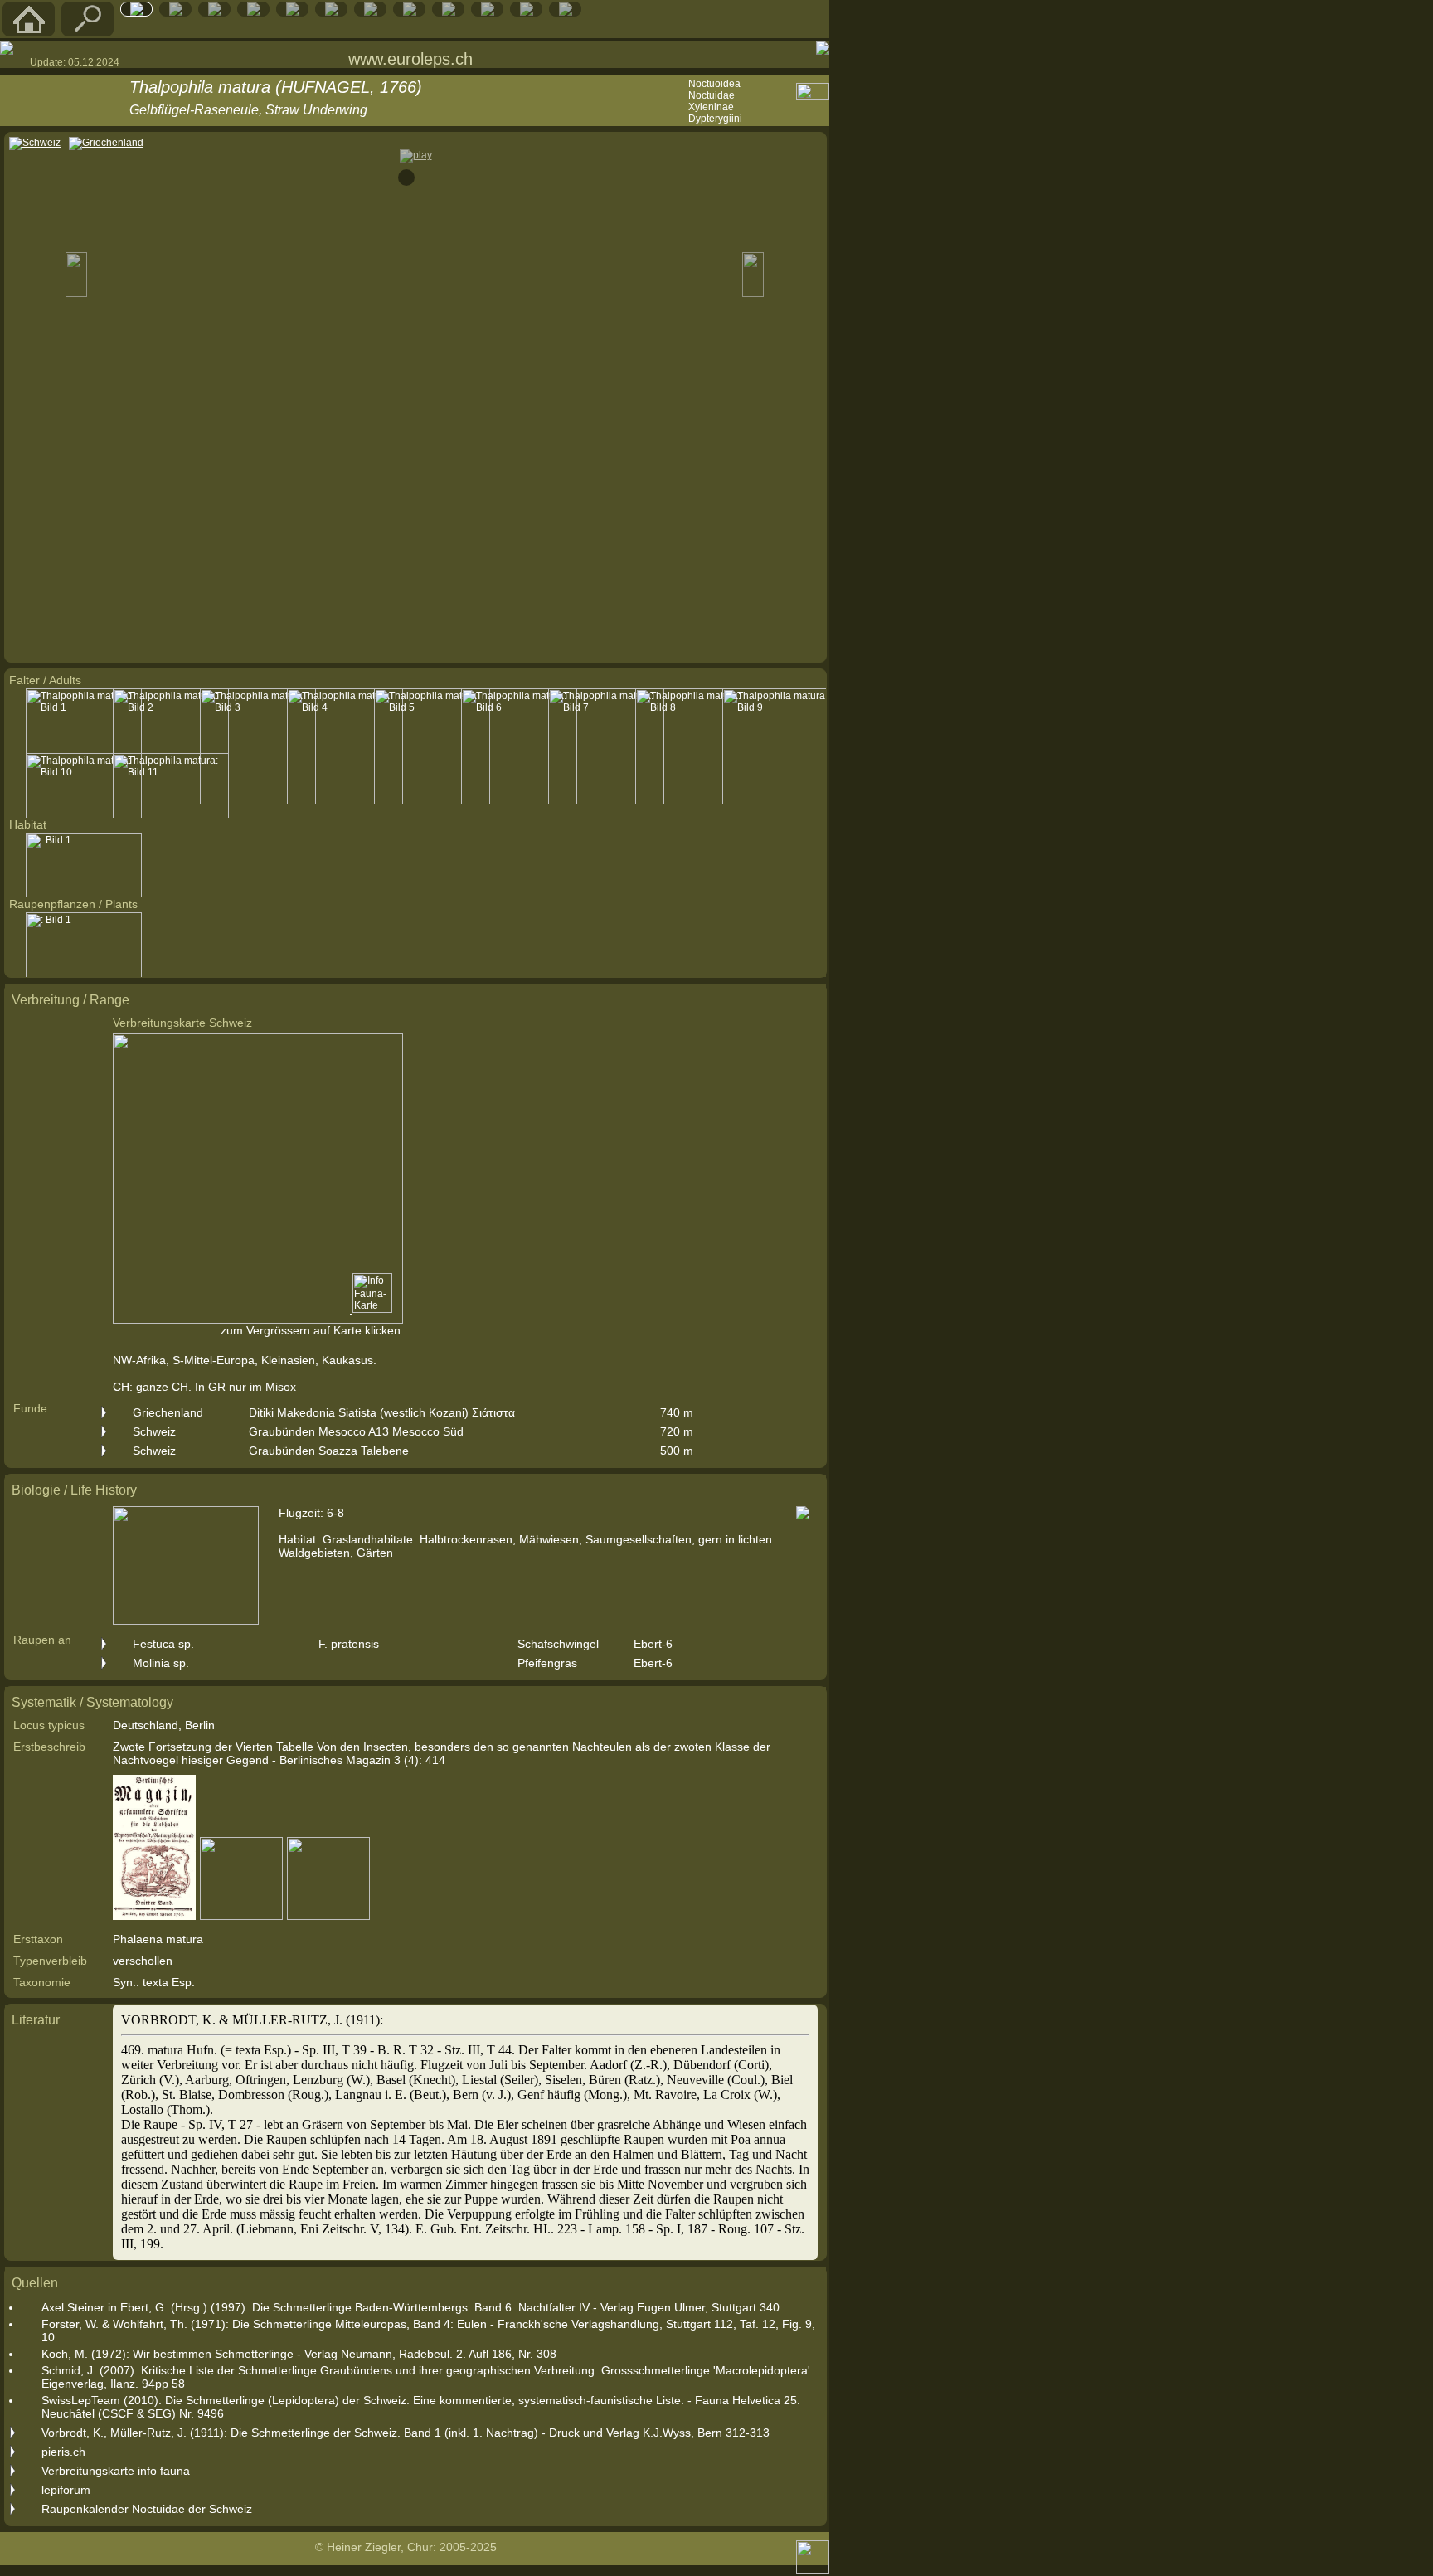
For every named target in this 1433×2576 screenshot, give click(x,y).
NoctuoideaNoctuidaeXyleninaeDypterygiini (715, 101)
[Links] (488, 12)
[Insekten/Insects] (332, 12)
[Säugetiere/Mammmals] (176, 12)
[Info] (566, 12)
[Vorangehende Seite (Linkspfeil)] (7, 48)
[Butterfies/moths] (137, 12)
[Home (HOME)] (29, 32)
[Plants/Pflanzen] (371, 12)
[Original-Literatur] (527, 12)
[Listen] (449, 12)
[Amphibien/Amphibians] (254, 12)
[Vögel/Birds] (293, 12)
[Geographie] (410, 12)
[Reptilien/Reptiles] (215, 12)
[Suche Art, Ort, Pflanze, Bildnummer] (88, 32)
